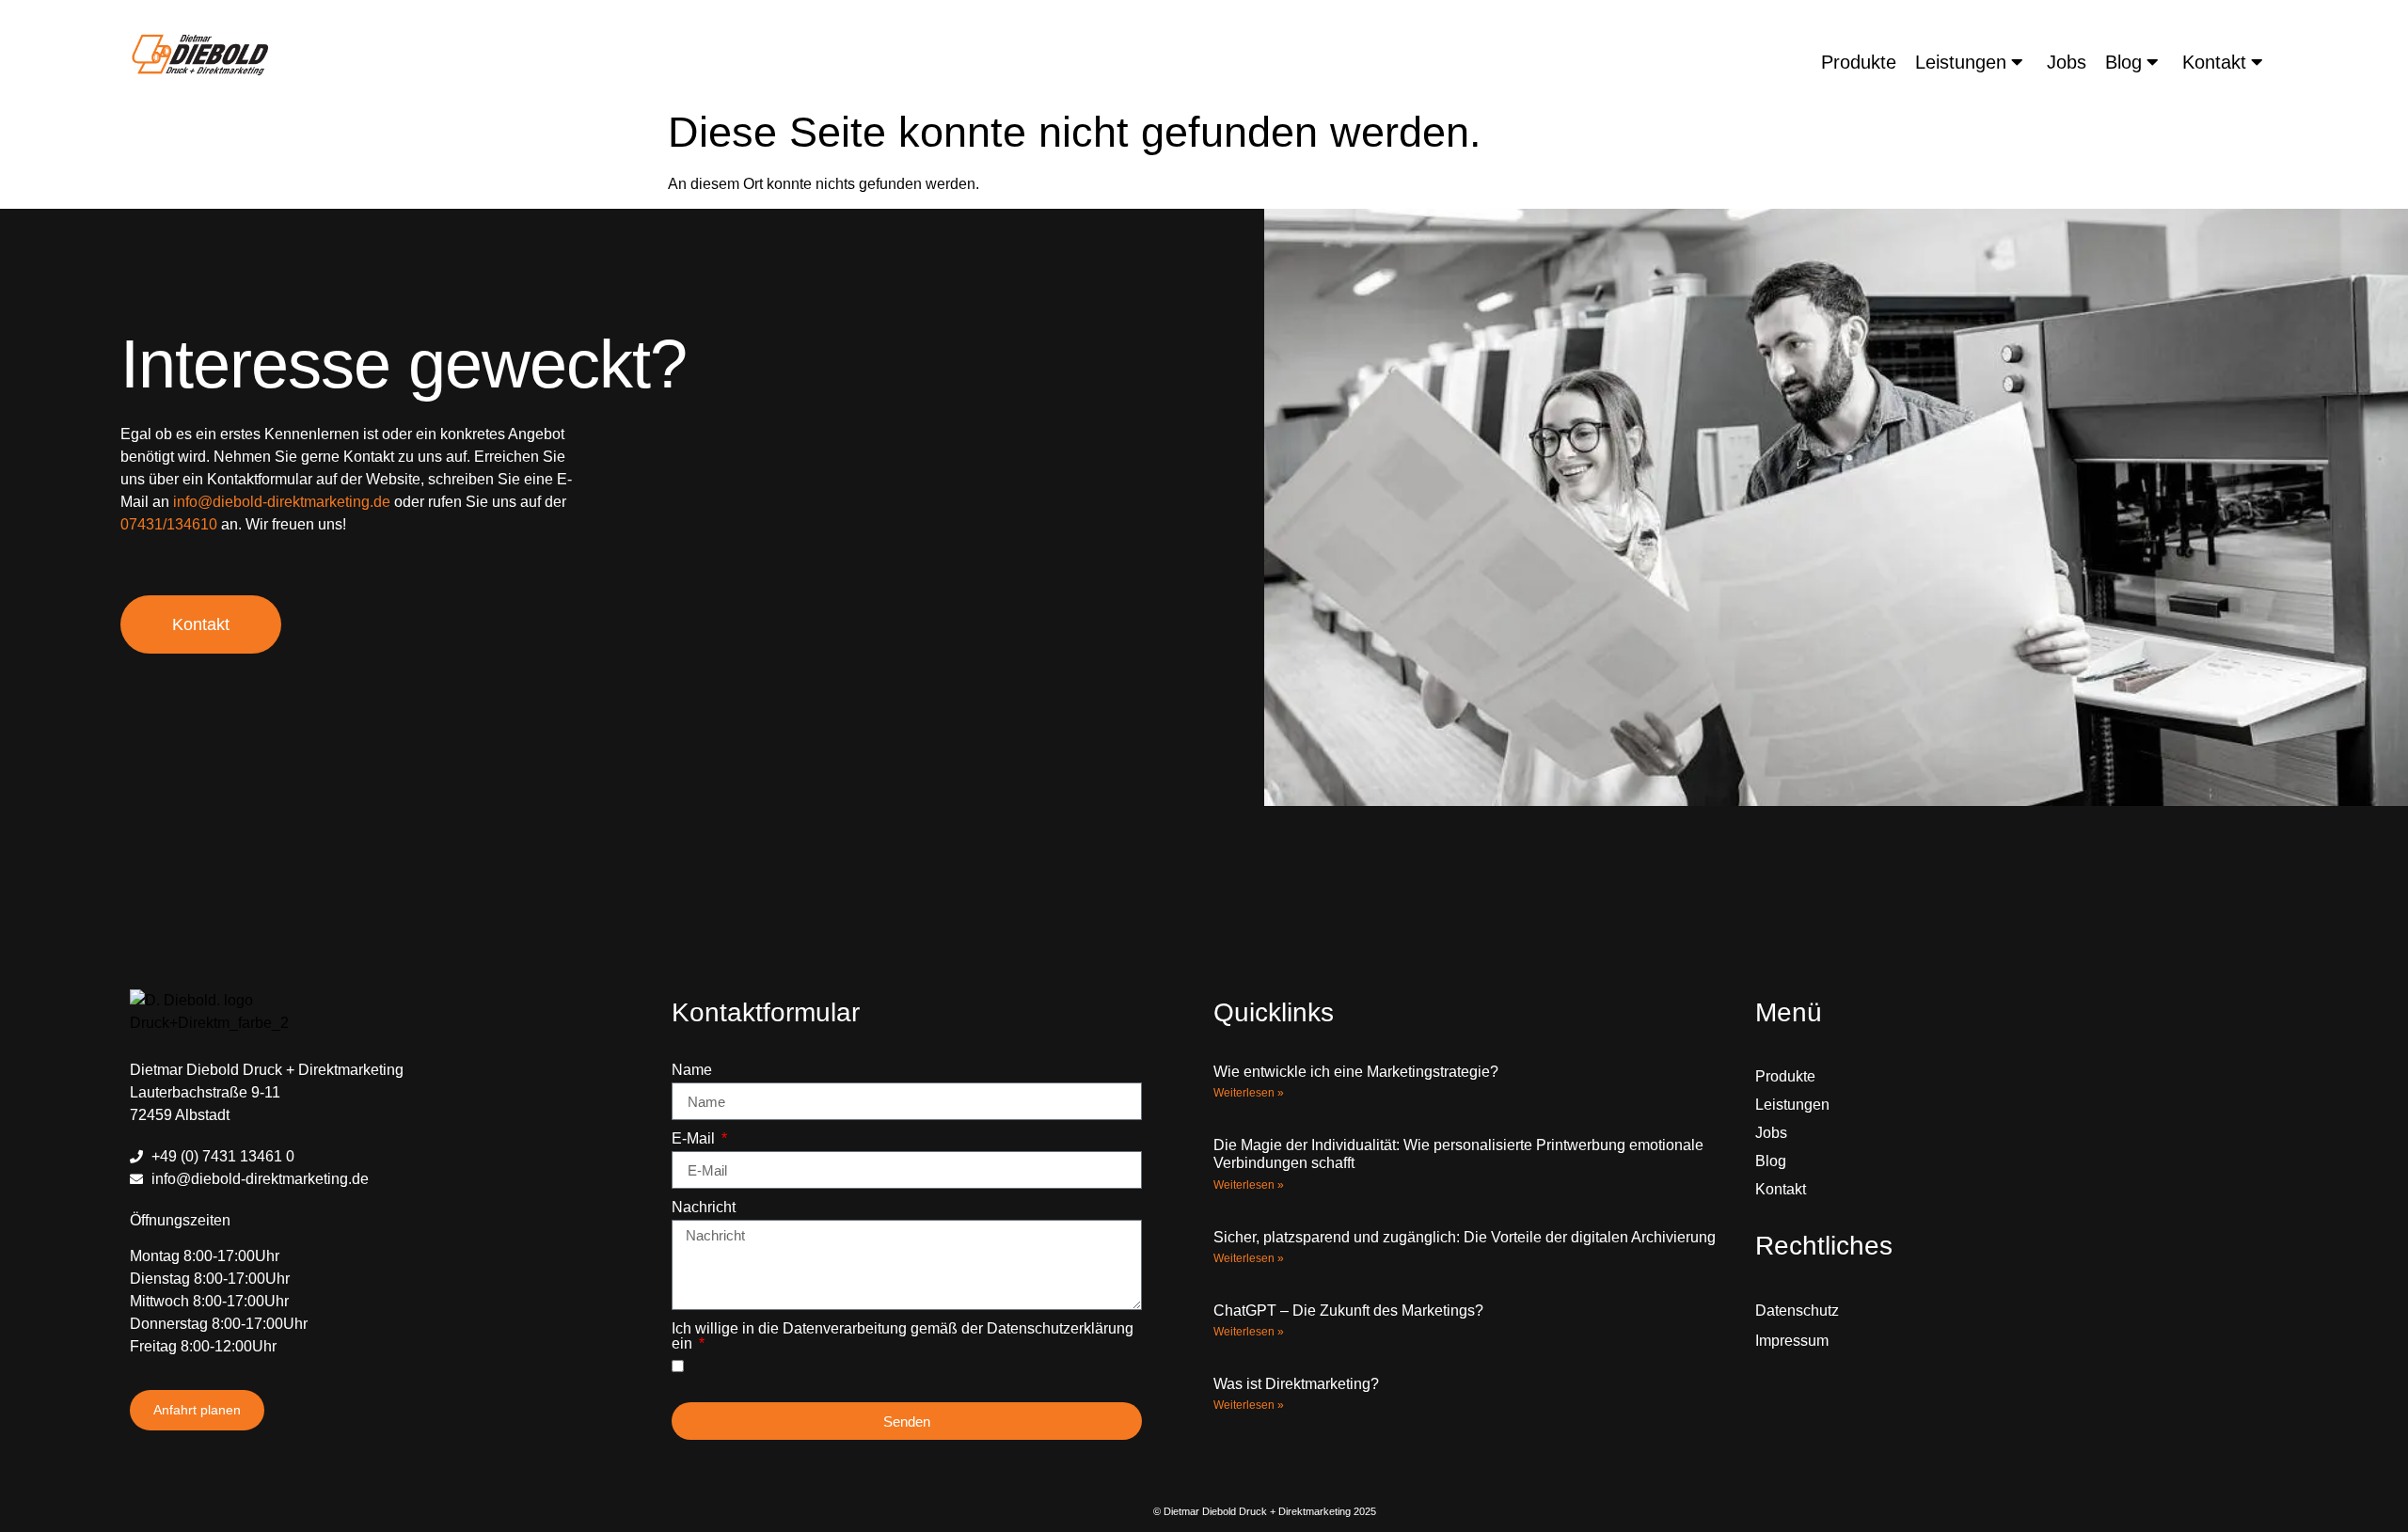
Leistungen (1961, 62)
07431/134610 (169, 524)
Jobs (2067, 62)
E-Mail (695, 1139)
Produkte (1859, 62)
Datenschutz (1797, 1311)
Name (692, 1070)
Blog (2123, 62)
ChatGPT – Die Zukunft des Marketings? (1348, 1311)
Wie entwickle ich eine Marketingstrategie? (1356, 1072)
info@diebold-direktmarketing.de (282, 502)
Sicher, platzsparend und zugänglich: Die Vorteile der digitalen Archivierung (1465, 1237)
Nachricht (704, 1208)
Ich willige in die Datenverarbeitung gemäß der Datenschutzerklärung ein (903, 1336)
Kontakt (2214, 62)
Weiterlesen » (1249, 1093)
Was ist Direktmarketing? (1296, 1384)
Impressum (1792, 1341)
